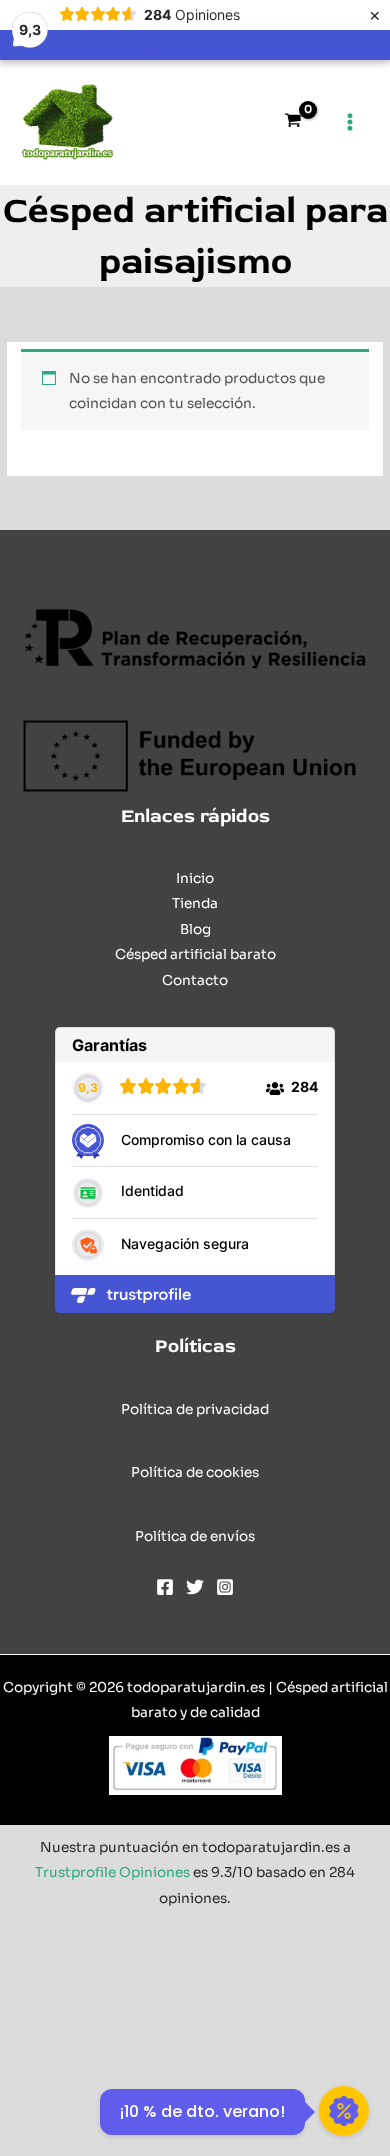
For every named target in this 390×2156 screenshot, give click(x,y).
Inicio (195, 878)
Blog (195, 929)
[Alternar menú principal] (350, 122)
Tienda (195, 903)
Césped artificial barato (195, 954)
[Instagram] (225, 1587)
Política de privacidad (195, 1409)
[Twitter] (195, 1587)
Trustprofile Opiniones (112, 1872)
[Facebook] (165, 1587)
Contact (190, 980)
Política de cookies (195, 1472)
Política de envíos (195, 1536)
